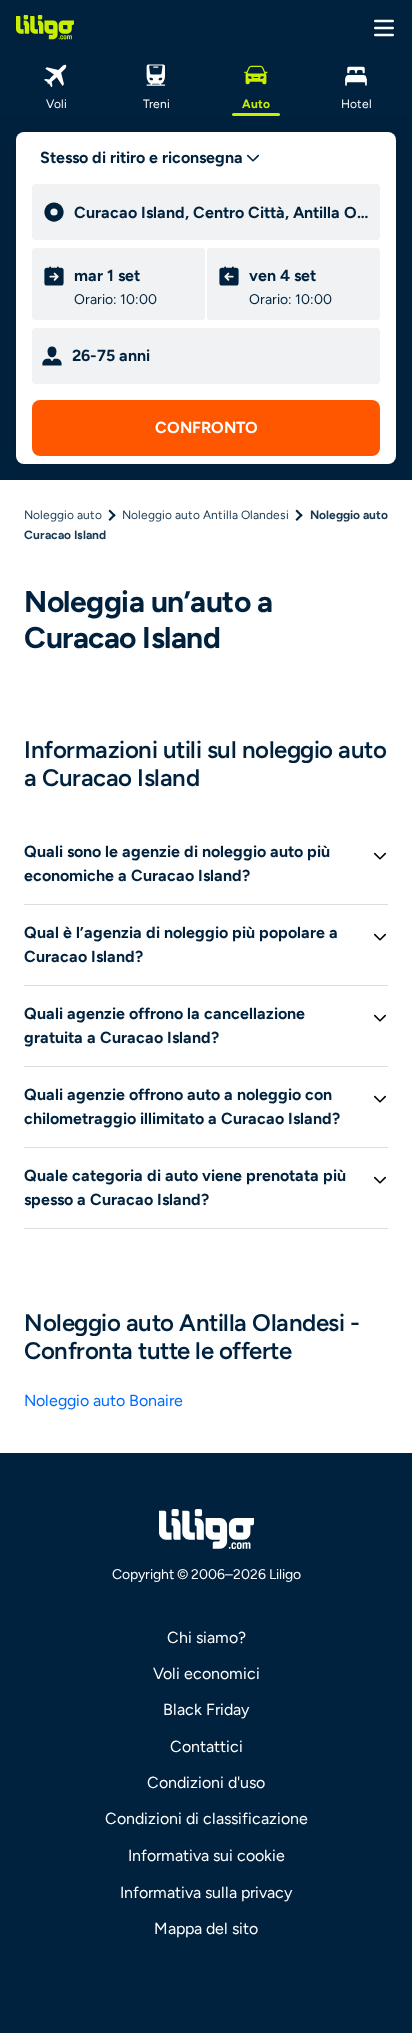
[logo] (45, 27)
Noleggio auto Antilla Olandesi (205, 515)
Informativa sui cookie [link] (206, 1855)
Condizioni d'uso (206, 1782)
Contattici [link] (206, 1746)
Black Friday (206, 1709)
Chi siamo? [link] (206, 1637)
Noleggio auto (63, 515)
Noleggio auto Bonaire (103, 1400)
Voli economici (206, 1673)
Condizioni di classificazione (206, 1818)
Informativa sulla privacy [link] (206, 1892)
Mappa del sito (206, 1928)
